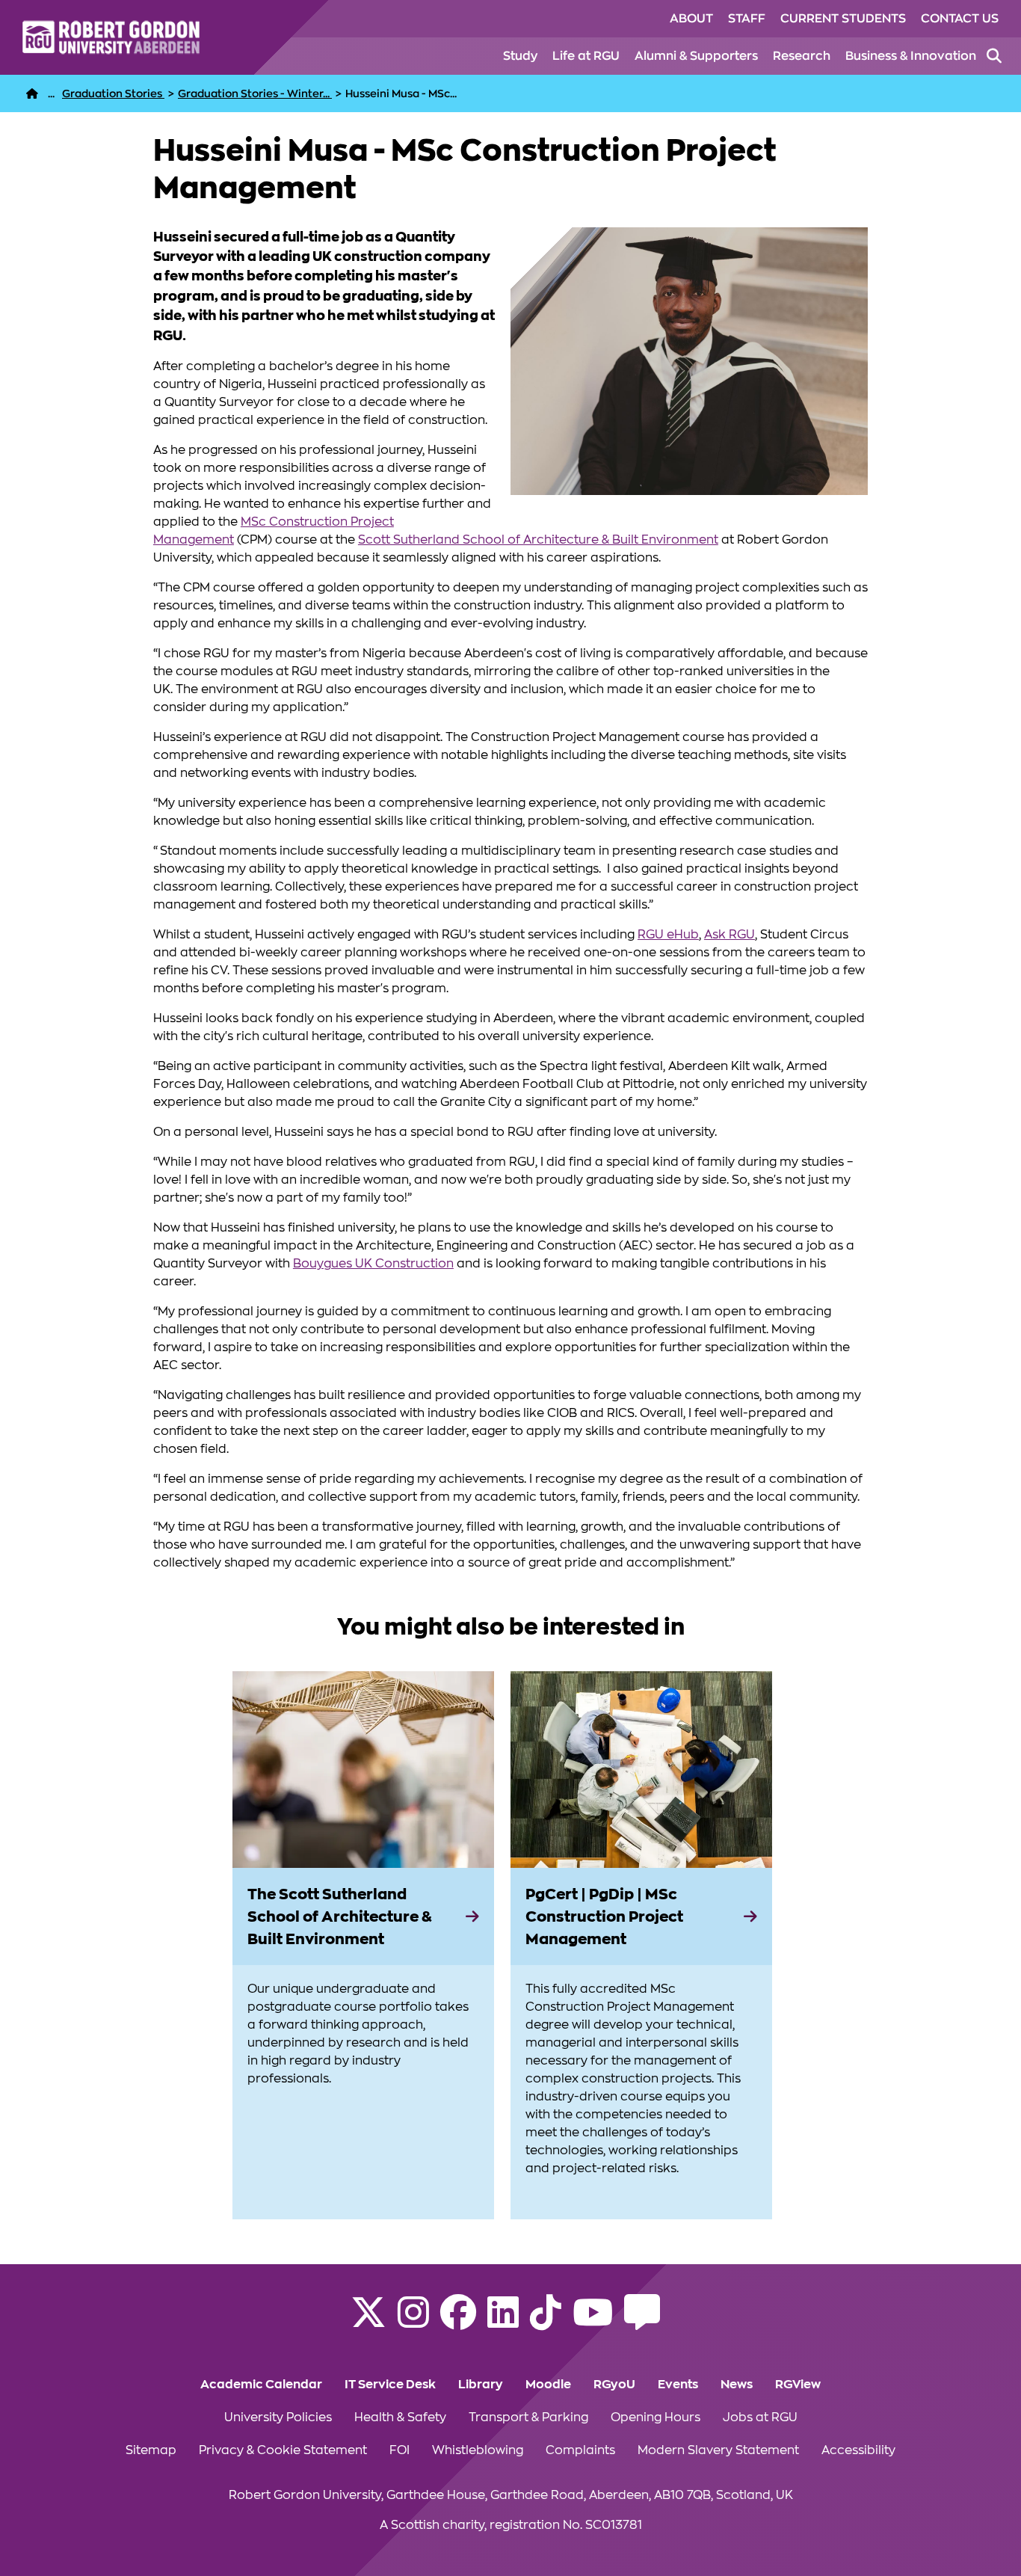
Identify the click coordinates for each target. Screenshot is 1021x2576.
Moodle (548, 2385)
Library (481, 2385)
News (737, 2385)
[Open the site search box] (994, 56)
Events (678, 2385)
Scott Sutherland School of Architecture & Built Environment (538, 540)
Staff (747, 19)
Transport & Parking (528, 2417)
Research (802, 56)
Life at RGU (586, 56)
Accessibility (858, 2450)
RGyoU (614, 2385)
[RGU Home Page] (32, 93)
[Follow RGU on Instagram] (413, 2322)
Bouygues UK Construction (373, 1264)
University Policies (278, 2417)
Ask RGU (729, 935)
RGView (798, 2385)
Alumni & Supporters (696, 56)
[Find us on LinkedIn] (503, 2322)
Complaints (580, 2450)
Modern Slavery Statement (718, 2450)
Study (520, 56)
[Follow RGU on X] (368, 2322)
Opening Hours (656, 2417)
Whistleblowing (478, 2450)
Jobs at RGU (760, 2417)
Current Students (843, 19)
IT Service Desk (390, 2385)
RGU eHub (668, 935)
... (51, 93)
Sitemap (151, 2450)
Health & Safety (400, 2417)
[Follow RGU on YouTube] (593, 2322)
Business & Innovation (911, 56)
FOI (400, 2450)
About (691, 19)
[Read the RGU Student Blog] (642, 2322)
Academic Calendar (261, 2385)
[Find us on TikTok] (546, 2322)
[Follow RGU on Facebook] (458, 2322)
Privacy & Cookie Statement (283, 2450)
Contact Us (960, 19)
